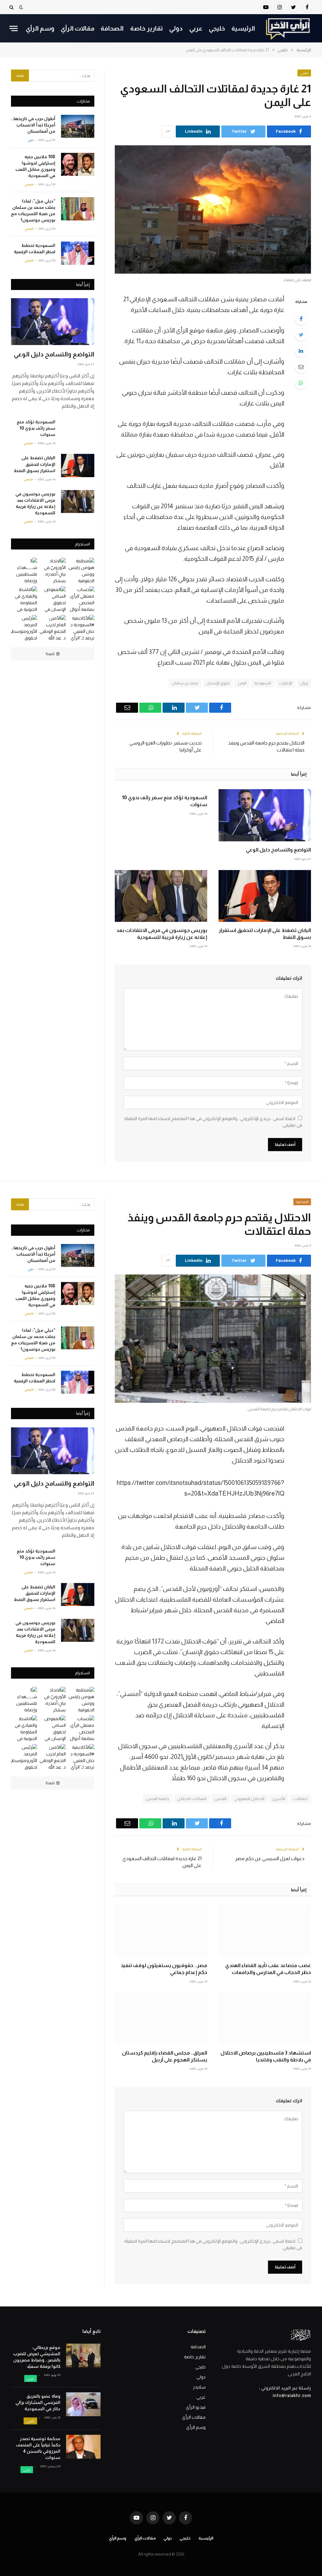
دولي (176, 28)
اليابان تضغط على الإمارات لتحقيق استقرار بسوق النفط (265, 934)
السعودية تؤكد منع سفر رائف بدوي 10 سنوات (165, 801)
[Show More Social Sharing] (168, 131)
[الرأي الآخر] (288, 28)
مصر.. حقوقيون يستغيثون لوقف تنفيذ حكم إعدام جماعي (164, 1969)
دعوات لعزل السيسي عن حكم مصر (270, 1858)
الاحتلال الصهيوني (249, 1799)
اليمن (242, 683)
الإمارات (286, 683)
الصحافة (112, 28)
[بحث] (12, 7)
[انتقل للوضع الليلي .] (21, 7)
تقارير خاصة (147, 28)
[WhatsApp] (301, 383)
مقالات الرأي (78, 28)
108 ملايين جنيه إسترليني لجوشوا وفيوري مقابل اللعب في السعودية (35, 166)
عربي (196, 28)
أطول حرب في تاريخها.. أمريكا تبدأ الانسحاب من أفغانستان (33, 125)
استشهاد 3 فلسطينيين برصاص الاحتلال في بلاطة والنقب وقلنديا (266, 2056)
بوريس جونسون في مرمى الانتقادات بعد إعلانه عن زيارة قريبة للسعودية (162, 934)
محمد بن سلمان (185, 683)
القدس (220, 1799)
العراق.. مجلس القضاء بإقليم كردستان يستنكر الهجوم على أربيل (165, 2056)
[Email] (301, 367)
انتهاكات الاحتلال (192, 1799)
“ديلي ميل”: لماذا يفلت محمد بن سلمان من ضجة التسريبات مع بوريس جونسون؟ (33, 210)
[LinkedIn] (301, 351)
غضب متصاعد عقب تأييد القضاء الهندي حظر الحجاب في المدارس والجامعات (268, 1969)
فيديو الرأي (196, 2407)
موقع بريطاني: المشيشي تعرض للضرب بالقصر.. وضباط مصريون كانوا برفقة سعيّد (37, 2357)
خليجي (217, 28)
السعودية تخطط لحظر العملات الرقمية (35, 248)
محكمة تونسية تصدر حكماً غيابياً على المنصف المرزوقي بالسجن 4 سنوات (38, 2448)
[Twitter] (301, 335)
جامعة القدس (158, 1799)
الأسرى (279, 1799)
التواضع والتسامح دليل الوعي (278, 850)
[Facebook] (301, 319)
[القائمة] (14, 28)
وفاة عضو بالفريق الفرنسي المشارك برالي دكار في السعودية (38, 2402)
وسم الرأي (40, 28)
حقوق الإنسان (218, 683)
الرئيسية (243, 28)
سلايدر (199, 2387)
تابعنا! (50, 654)
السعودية (263, 683)
